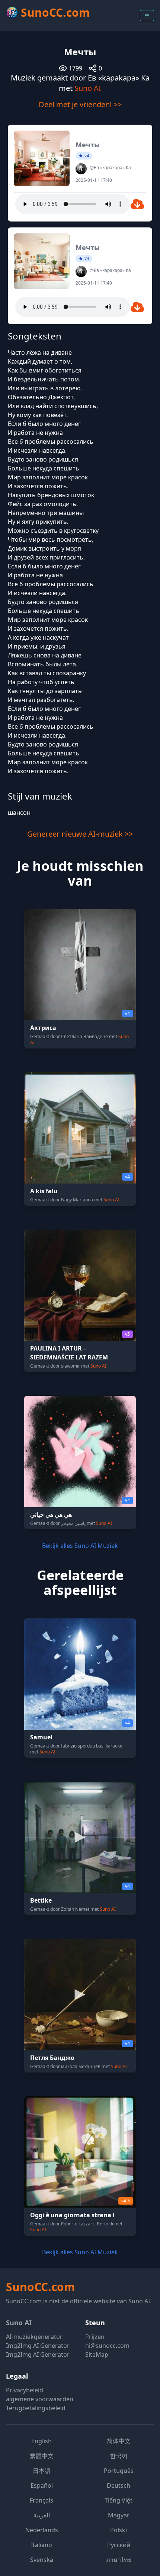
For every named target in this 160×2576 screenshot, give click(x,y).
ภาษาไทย (119, 2560)
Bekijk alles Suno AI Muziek (80, 1546)
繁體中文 (42, 2456)
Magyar (119, 2515)
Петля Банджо (52, 2058)
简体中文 (119, 2441)
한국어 (119, 2456)
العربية (42, 2515)
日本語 (42, 2471)
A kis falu (44, 1191)
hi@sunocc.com (107, 2346)
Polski (119, 2530)
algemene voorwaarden (40, 2399)
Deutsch (119, 2485)
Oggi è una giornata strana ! (72, 2215)
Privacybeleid (25, 2390)
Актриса (43, 1028)
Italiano (41, 2545)
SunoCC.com (40, 2287)
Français (41, 2500)
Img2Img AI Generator (38, 2346)
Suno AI (88, 88)
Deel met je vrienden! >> (80, 104)
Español (42, 2485)
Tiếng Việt (119, 2500)
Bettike (41, 1900)
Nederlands (42, 2530)
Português (119, 2471)
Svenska (42, 2560)
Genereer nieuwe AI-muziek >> (80, 834)
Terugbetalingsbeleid (36, 2408)
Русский (119, 2545)
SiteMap (97, 2355)
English (41, 2441)
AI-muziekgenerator (34, 2337)
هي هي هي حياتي (51, 1515)
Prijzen (95, 2337)
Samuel (41, 1737)
